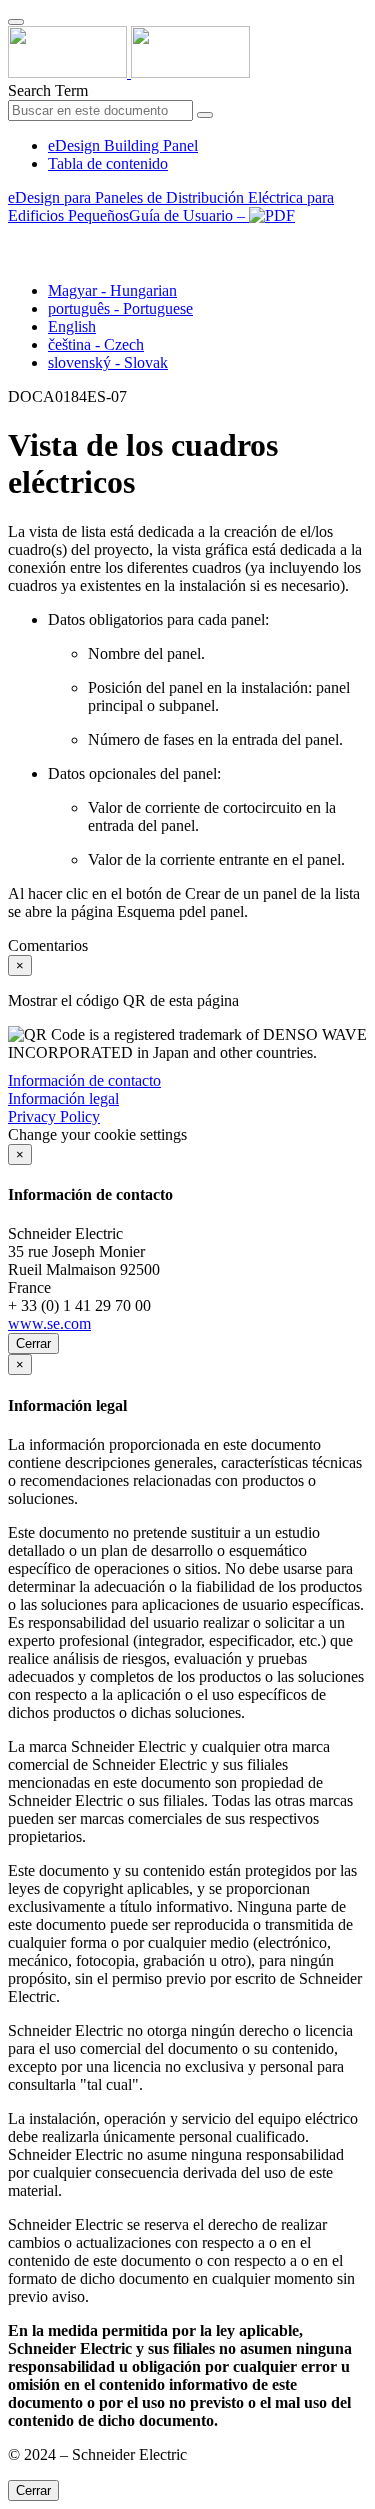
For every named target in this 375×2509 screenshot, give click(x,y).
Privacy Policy (54, 1116)
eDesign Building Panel (123, 145)
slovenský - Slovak (108, 362)
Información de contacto (84, 1080)
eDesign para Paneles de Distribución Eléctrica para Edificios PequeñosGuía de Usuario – (171, 206)
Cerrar (33, 1343)
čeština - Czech (96, 344)
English (72, 326)
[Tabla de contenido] (16, 238)
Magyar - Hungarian (112, 290)
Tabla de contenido (108, 163)
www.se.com (49, 1323)
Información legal (63, 1098)
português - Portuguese (120, 308)
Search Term (48, 90)
